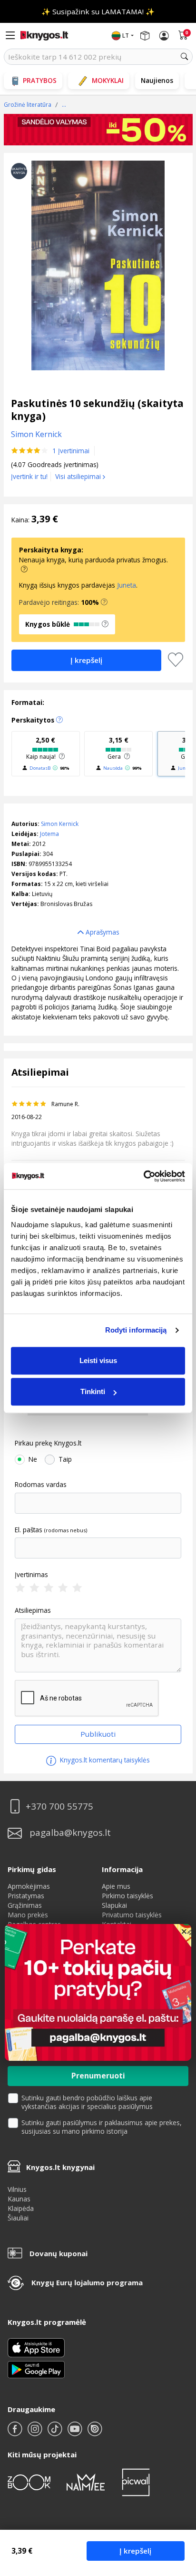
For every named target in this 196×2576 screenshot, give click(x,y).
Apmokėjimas (29, 1886)
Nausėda (113, 768)
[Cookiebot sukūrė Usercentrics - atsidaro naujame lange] (143, 1176)
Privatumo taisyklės (132, 1915)
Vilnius (17, 2189)
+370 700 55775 (59, 1807)
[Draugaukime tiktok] (56, 2433)
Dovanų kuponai (59, 2253)
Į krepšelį (135, 2551)
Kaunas (19, 2199)
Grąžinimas (25, 1905)
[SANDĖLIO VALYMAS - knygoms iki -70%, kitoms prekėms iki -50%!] (98, 130)
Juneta (127, 585)
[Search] (185, 57)
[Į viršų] (177, 2509)
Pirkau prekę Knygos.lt (48, 1443)
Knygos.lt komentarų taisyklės (104, 1760)
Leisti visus (98, 1360)
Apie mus (116, 1886)
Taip (65, 1459)
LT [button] (126, 36)
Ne (33, 1459)
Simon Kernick (60, 824)
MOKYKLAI (108, 80)
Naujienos (157, 80)
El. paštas (29, 1530)
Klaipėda (21, 2208)
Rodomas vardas (41, 1485)
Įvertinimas (31, 1575)
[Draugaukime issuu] (95, 2433)
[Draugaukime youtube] (76, 2433)
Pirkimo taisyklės (127, 1896)
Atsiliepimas (33, 1610)
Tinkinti (93, 1391)
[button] (104, 602)
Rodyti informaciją (136, 1330)
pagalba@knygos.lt (70, 1833)
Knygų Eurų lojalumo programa (87, 2282)
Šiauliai (18, 2218)
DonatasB (40, 768)
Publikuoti (98, 1734)
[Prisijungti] (164, 36)
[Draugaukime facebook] (16, 2433)
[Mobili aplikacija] (36, 2369)
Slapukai (114, 1905)
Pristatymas (26, 1896)
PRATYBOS (40, 80)
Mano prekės (28, 1915)
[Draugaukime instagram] (36, 2433)
